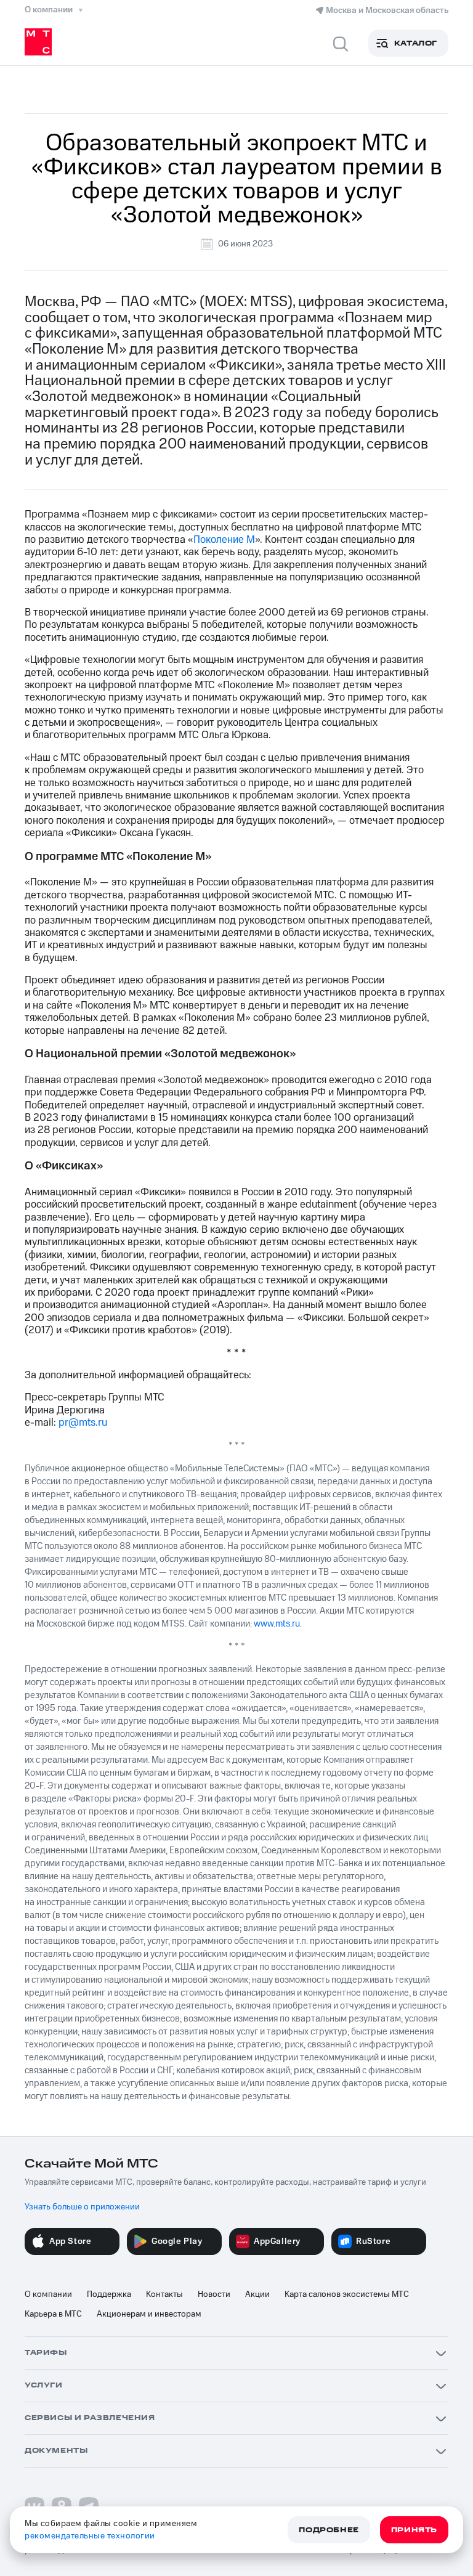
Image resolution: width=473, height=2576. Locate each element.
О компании (48, 2294)
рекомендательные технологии (90, 2536)
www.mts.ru (277, 1624)
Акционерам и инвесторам (149, 2314)
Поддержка (109, 2294)
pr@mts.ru (83, 1423)
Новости (214, 2294)
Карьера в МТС (53, 2314)
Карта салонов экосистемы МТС (347, 2294)
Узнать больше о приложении (82, 2207)
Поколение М (224, 540)
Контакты (164, 2294)
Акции (257, 2294)
